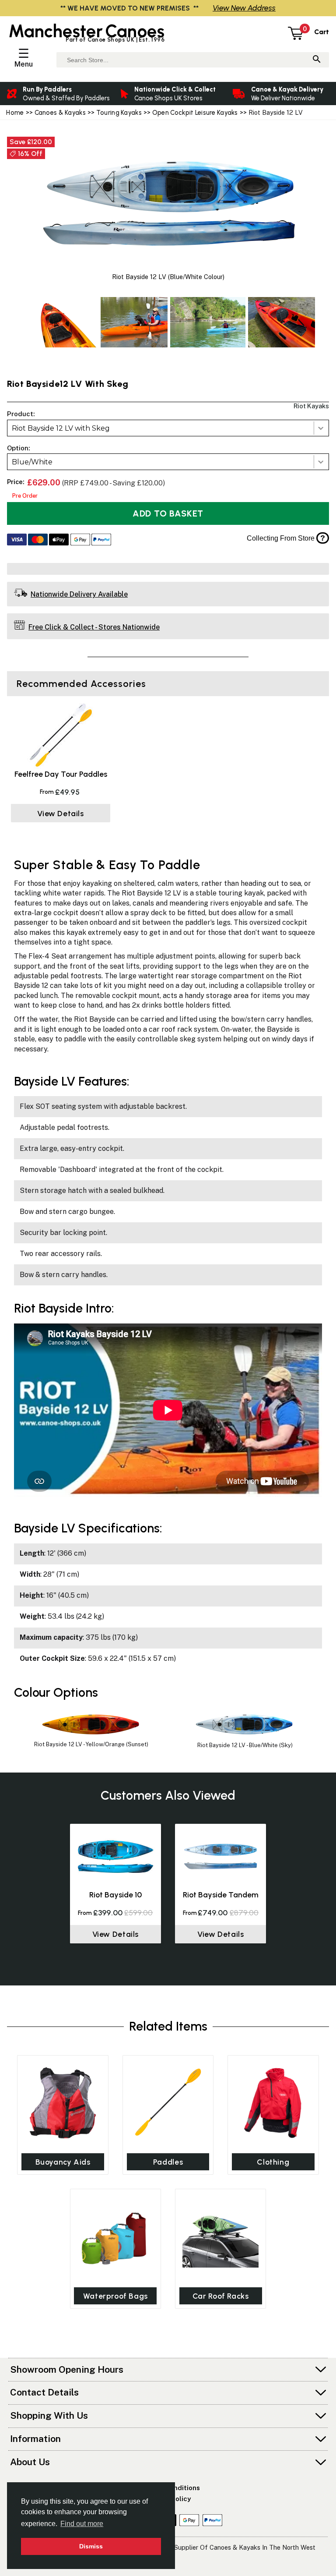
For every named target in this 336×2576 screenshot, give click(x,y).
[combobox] (168, 428)
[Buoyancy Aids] (63, 2103)
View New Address (244, 8)
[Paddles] (168, 2103)
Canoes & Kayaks (60, 113)
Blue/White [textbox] (32, 462)
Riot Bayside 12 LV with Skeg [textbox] (61, 428)
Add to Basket (168, 513)
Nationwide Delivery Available (79, 594)
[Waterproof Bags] (115, 2236)
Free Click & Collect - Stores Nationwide (94, 627)
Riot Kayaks (311, 406)
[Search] (317, 60)
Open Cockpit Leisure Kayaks (195, 113)
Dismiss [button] (91, 2546)
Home (15, 113)
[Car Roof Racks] (220, 2236)
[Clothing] (273, 2103)
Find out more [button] (82, 2524)
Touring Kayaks (119, 113)
